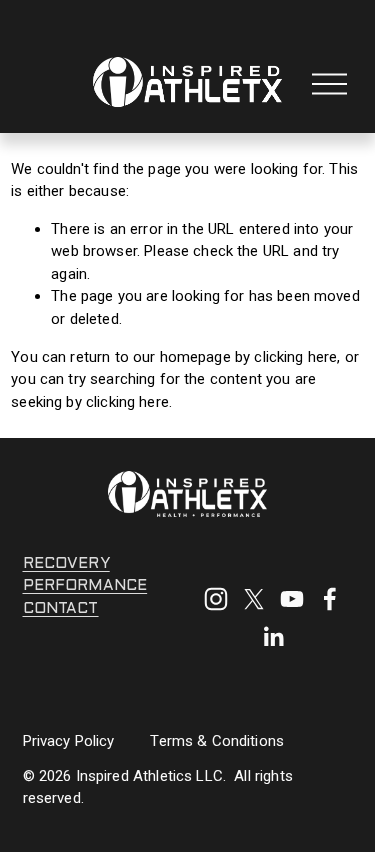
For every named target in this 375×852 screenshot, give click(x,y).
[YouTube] (292, 599)
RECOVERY (66, 564)
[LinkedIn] (273, 637)
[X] (254, 599)
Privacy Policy (69, 741)
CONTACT (61, 609)
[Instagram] (216, 599)
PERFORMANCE (85, 586)
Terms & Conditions (217, 741)
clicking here (295, 357)
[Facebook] (330, 599)
